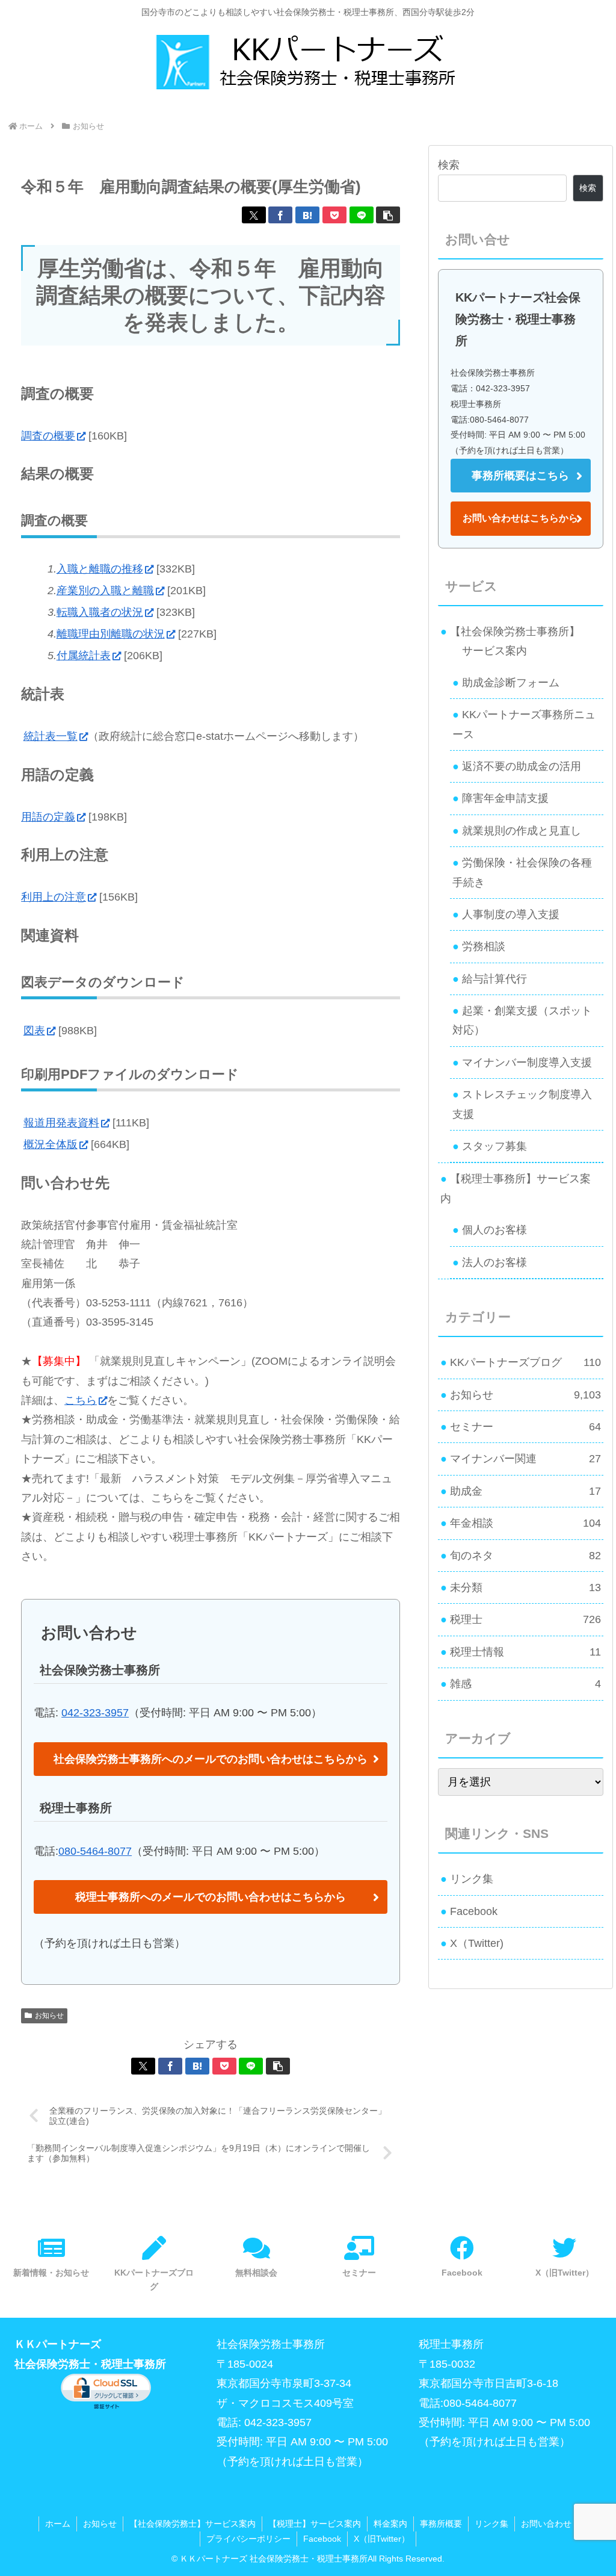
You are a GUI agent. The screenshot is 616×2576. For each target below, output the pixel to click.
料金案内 (390, 2524)
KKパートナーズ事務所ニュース (524, 724)
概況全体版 (51, 1144)
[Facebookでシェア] (280, 215)
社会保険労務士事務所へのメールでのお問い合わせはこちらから (211, 1759)
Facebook (474, 1911)
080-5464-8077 (95, 1851)
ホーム (58, 2524)
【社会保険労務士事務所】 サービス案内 (510, 641)
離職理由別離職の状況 (111, 634)
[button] (388, 215)
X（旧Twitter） (382, 2539)
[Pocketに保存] (334, 215)
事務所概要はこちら (520, 476)
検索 (449, 165)
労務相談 (484, 946)
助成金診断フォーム (511, 683)
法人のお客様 (494, 1262)
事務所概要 (441, 2524)
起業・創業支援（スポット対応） (522, 1020)
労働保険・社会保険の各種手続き (522, 872)
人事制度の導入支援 (511, 914)
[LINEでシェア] (362, 215)
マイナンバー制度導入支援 (527, 1063)
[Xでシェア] (254, 215)
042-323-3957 (95, 1713)
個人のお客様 (494, 1230)
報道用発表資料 (61, 1123)
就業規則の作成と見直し (522, 831)
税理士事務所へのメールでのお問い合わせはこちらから (211, 1897)
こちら (81, 1400)
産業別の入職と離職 (105, 591)
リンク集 (472, 1879)
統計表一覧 (51, 736)
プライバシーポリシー (248, 2539)
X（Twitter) (477, 1943)
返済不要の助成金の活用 (522, 766)
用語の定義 (48, 817)
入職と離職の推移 (100, 569)
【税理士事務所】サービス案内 (516, 1188)
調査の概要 (48, 436)
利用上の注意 (54, 897)
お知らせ (49, 2016)
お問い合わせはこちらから (520, 518)
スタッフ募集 (494, 1146)
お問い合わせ (546, 2524)
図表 (34, 1031)
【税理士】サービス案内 (315, 2524)
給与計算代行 (494, 979)
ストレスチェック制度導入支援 (522, 1104)
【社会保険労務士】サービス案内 (192, 2524)
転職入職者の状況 (100, 612)
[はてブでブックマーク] (307, 215)
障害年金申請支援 (505, 798)
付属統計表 (84, 656)
